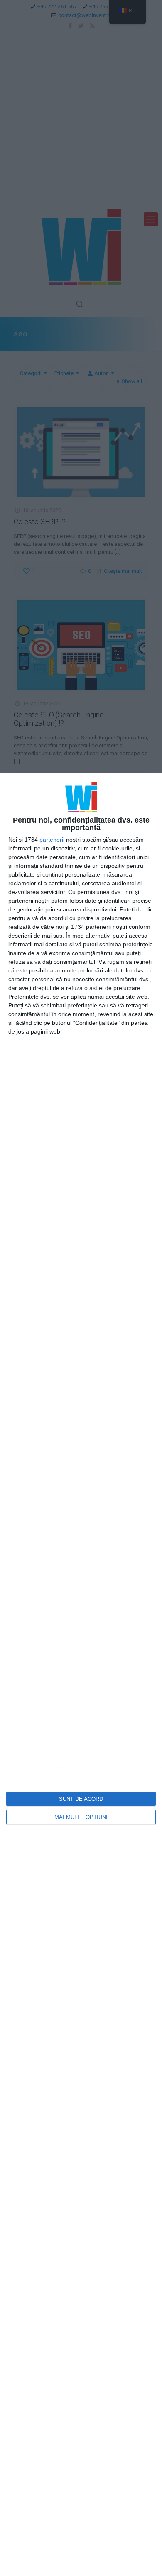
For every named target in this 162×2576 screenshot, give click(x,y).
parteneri (51, 840)
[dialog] (81, 1674)
